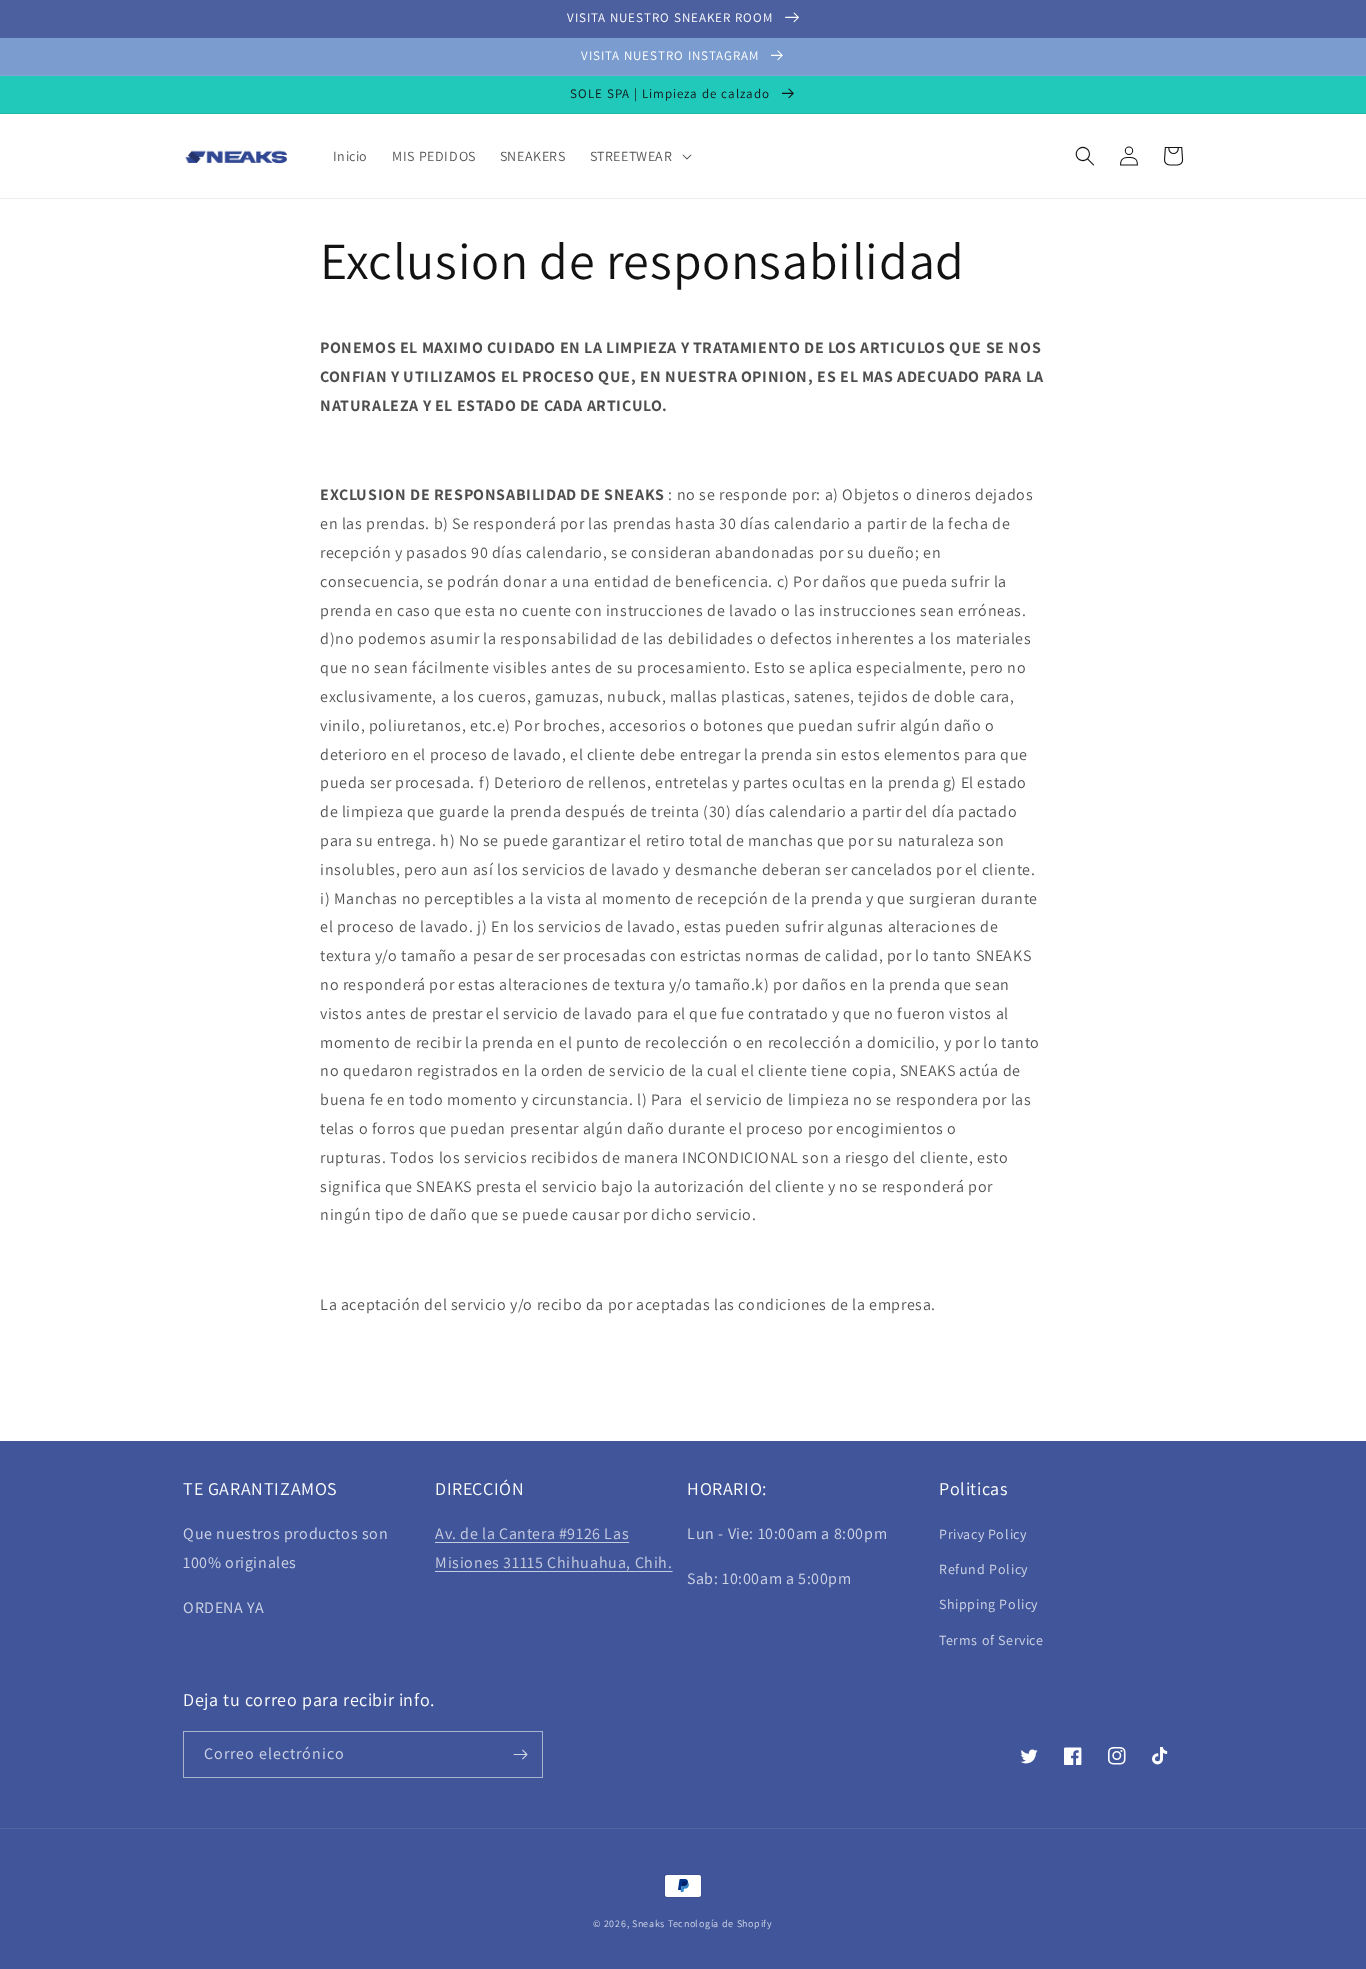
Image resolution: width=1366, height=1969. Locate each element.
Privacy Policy (982, 1534)
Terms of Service (991, 1640)
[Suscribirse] (520, 1754)
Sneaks (648, 1923)
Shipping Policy (988, 1604)
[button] (639, 156)
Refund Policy (983, 1569)
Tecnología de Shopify (720, 1923)
